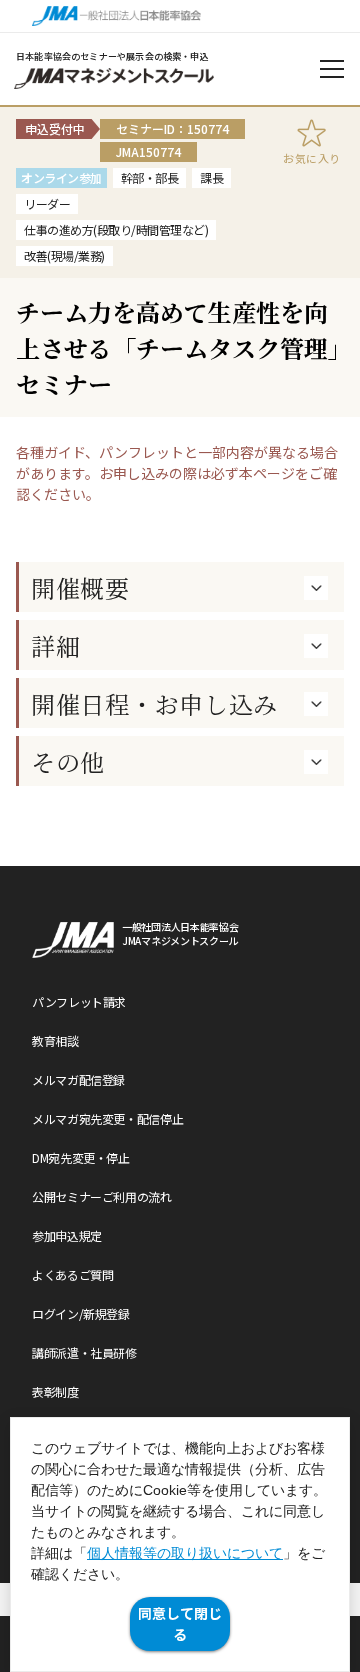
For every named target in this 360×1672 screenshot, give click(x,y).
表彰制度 (55, 1391)
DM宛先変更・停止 (81, 1157)
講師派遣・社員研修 (84, 1352)
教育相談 (55, 1040)
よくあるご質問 (72, 1274)
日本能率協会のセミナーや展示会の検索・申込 (112, 56)
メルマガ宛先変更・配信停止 (107, 1118)
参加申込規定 (67, 1235)
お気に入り (312, 158)
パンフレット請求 (79, 1001)
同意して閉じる (180, 1623)
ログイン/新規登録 (81, 1313)
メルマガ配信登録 (78, 1079)
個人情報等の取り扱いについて (185, 1553)
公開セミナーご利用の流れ (102, 1196)
